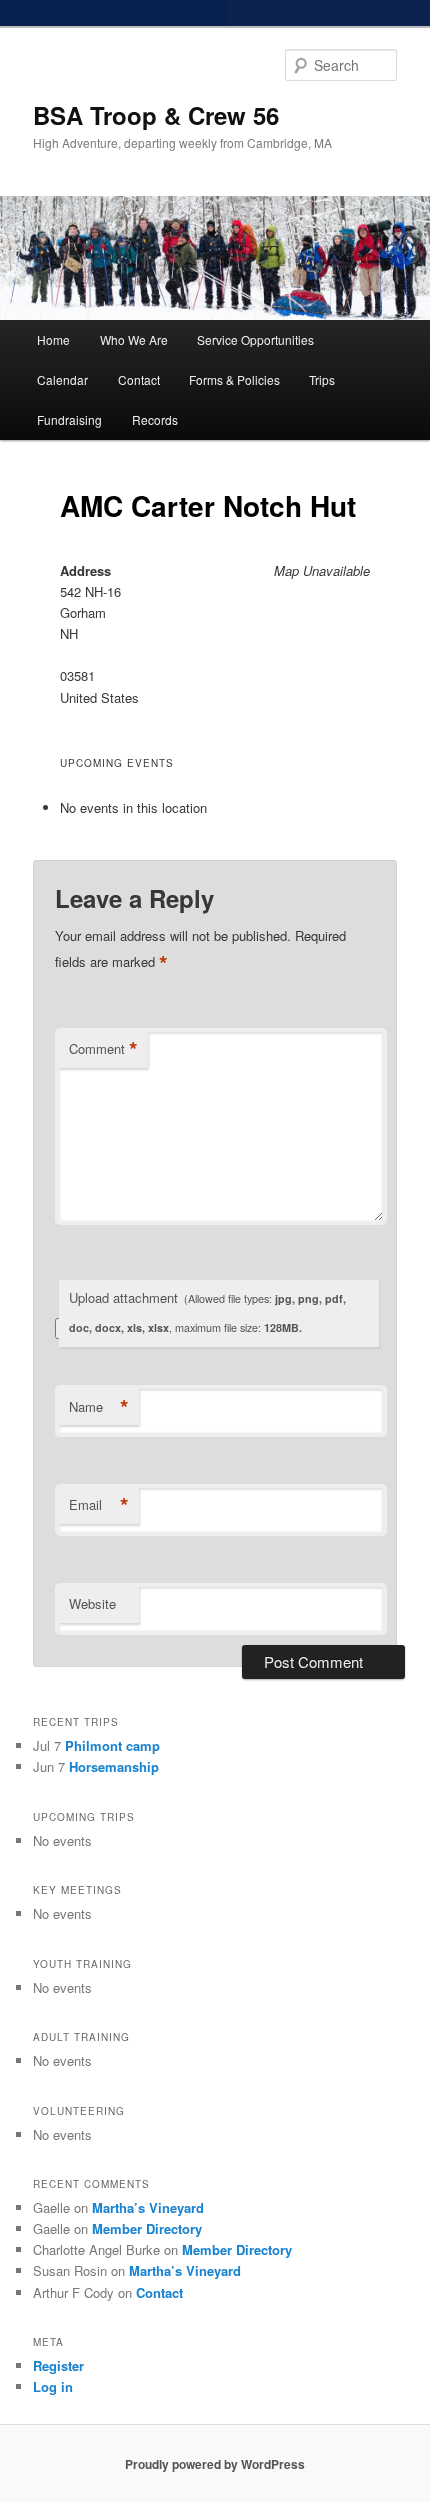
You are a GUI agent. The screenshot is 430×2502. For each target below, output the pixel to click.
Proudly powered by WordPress (215, 2464)
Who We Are (134, 339)
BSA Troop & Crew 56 (156, 115)
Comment (103, 1049)
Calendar (62, 379)
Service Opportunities (255, 339)
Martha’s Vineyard (148, 2207)
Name (99, 1407)
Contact (139, 379)
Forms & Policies (234, 379)
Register (58, 2365)
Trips (322, 379)
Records (155, 419)
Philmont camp (112, 1745)
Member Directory (147, 2228)
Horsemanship (114, 1766)
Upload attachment (207, 1312)
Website (92, 1603)
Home (53, 339)
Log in (53, 2386)
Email (99, 1505)
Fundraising (69, 419)
